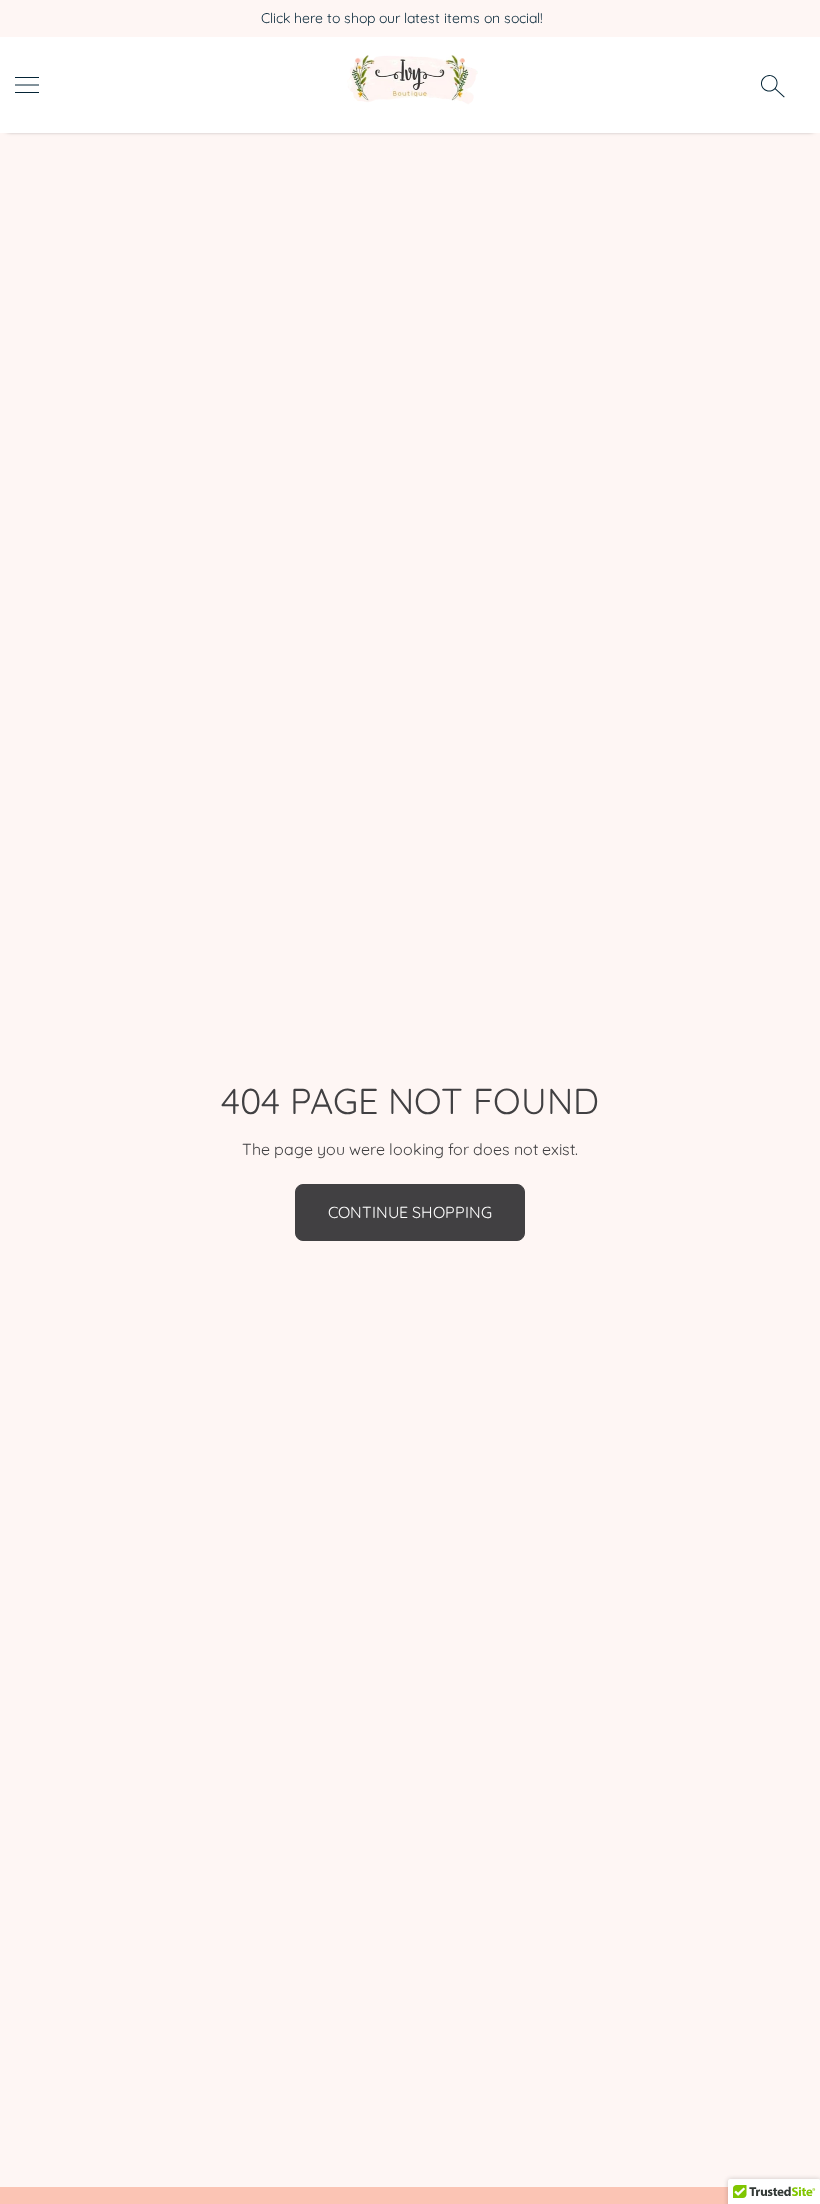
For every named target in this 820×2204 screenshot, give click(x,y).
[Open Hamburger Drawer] (27, 85)
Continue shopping (410, 1212)
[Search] (772, 85)
